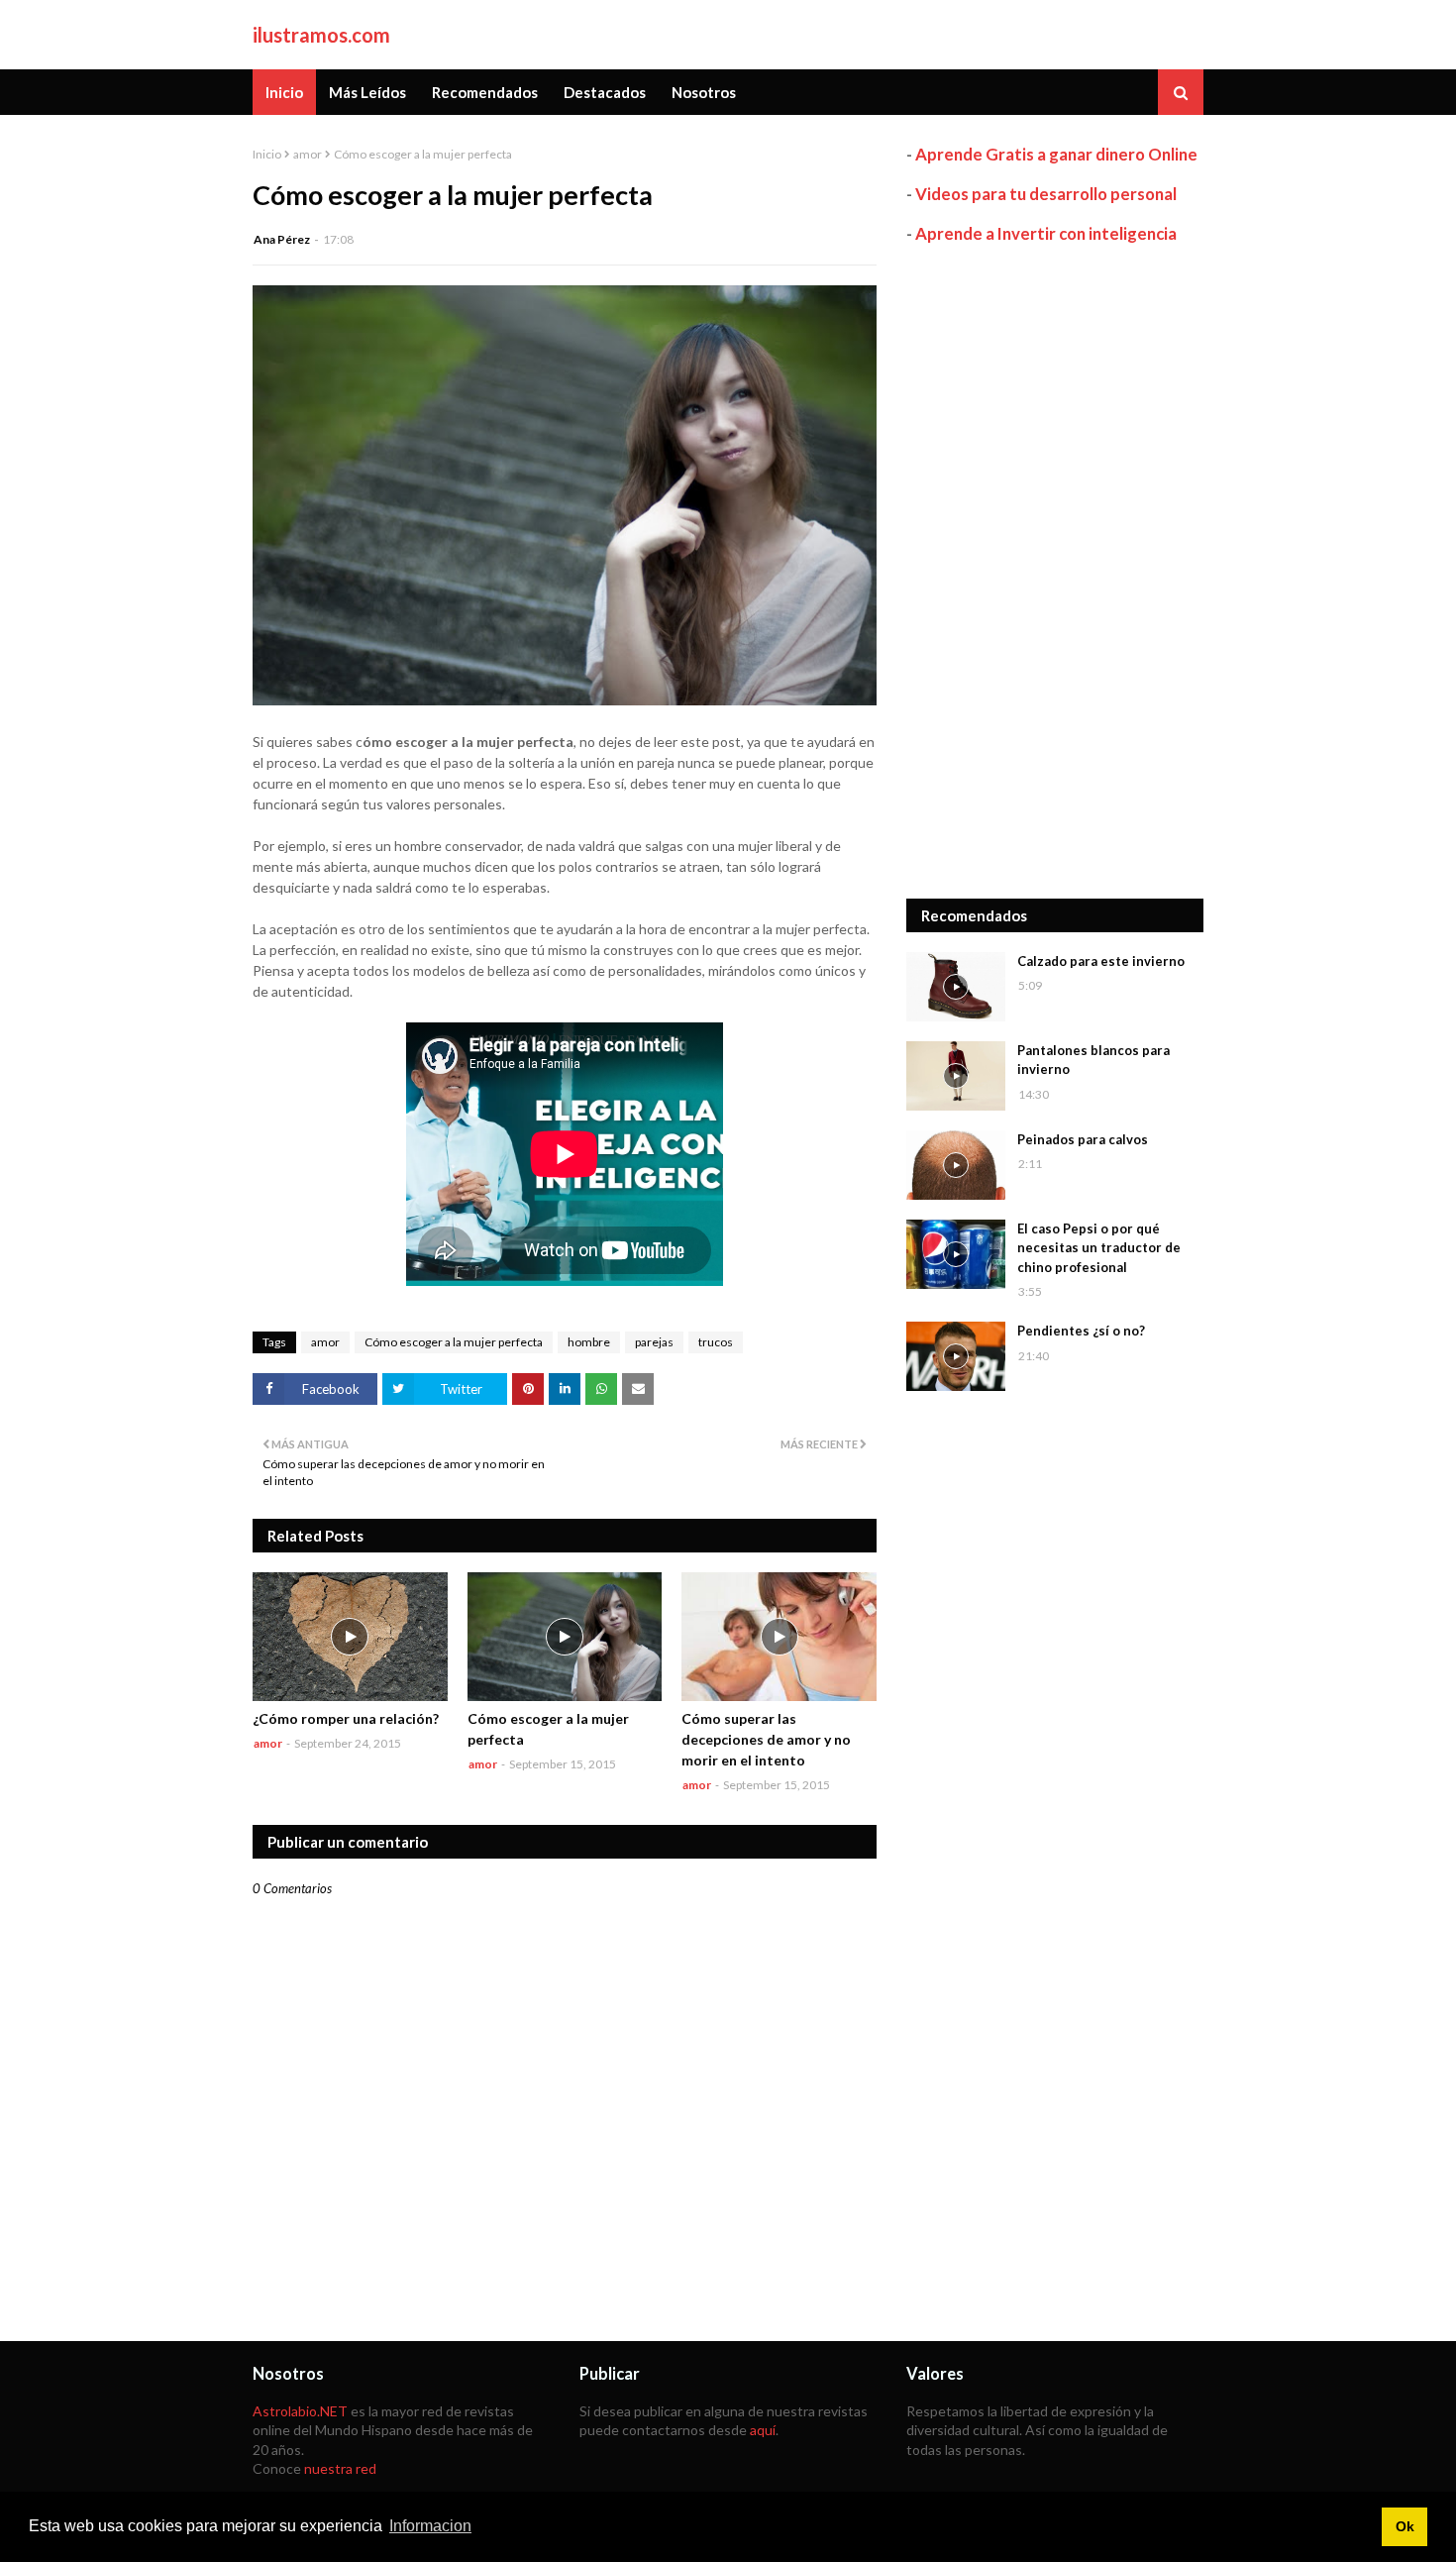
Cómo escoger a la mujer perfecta (454, 1342)
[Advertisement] (1055, 572)
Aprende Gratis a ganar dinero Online (1056, 154)
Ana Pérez (282, 239)
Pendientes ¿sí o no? (1081, 1331)
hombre (589, 1342)
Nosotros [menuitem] (704, 92)
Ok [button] (1405, 2526)
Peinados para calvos (1083, 1139)
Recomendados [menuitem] (485, 92)
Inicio (267, 154)
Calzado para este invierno (1101, 961)
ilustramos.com (321, 35)
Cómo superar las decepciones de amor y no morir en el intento (766, 1739)
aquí (763, 2430)
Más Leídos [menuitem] (367, 92)
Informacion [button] (430, 2526)
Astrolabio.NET (300, 2411)
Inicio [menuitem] (284, 92)
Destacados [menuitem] (605, 92)
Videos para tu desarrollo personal (1046, 194)
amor (308, 154)
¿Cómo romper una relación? (346, 1718)
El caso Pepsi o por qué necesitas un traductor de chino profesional (1099, 1248)
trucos (716, 1342)
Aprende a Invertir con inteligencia (1046, 233)
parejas (654, 1342)
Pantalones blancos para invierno (1093, 1060)
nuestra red (340, 2468)
